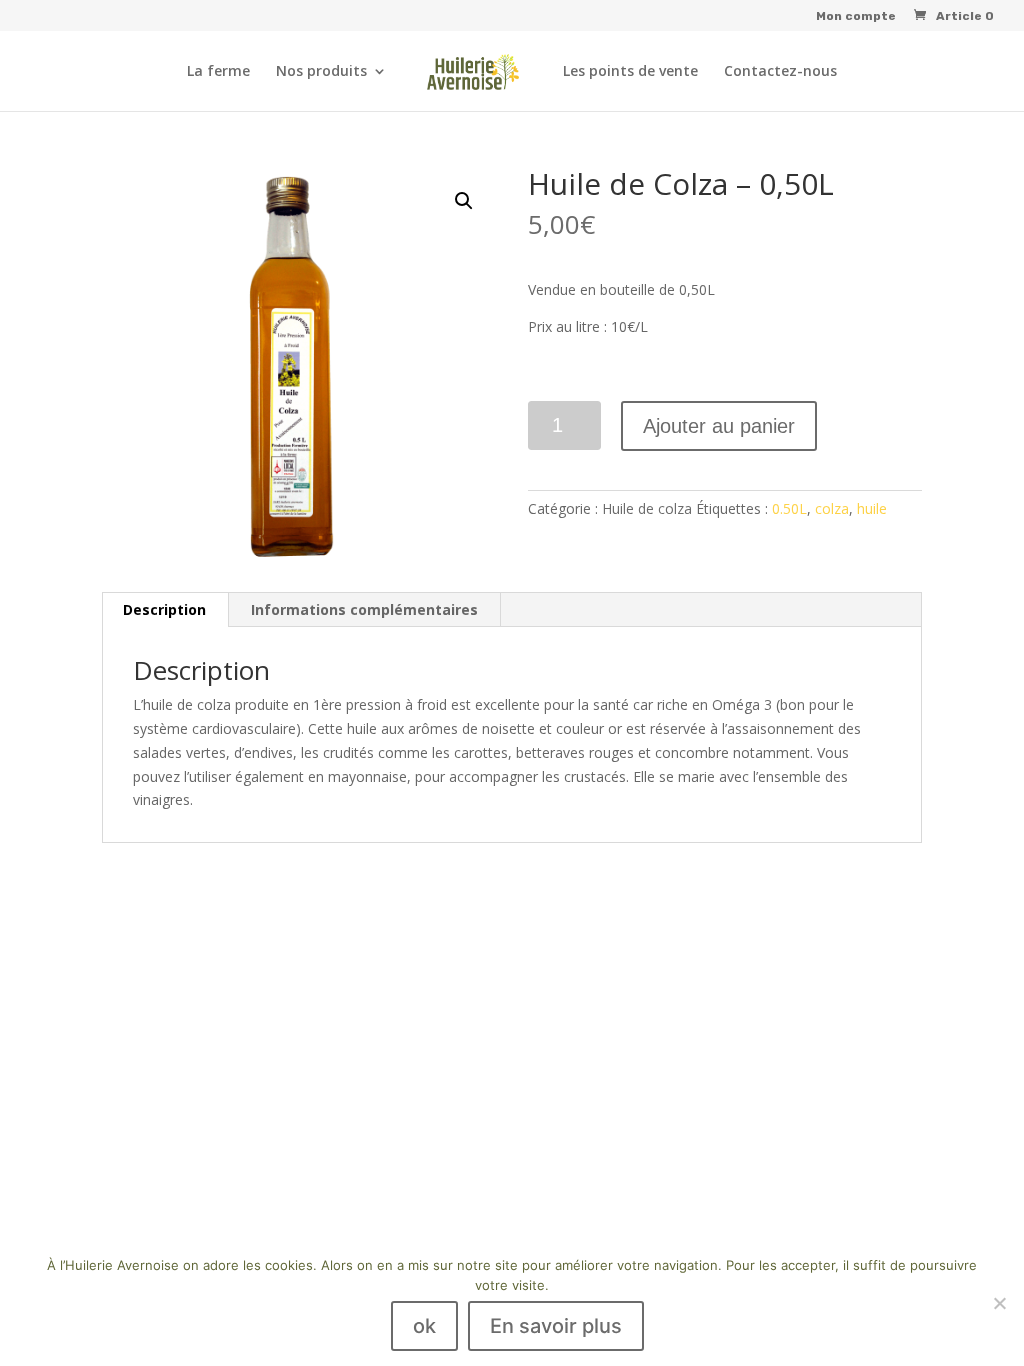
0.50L (789, 508)
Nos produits (321, 72)
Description (164, 609)
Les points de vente (630, 72)
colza (832, 508)
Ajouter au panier (719, 426)
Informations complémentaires (364, 609)
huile (872, 508)
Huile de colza (647, 508)
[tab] (165, 610)
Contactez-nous (780, 72)
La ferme (218, 72)
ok (424, 1326)
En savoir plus (556, 1326)
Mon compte (856, 16)
